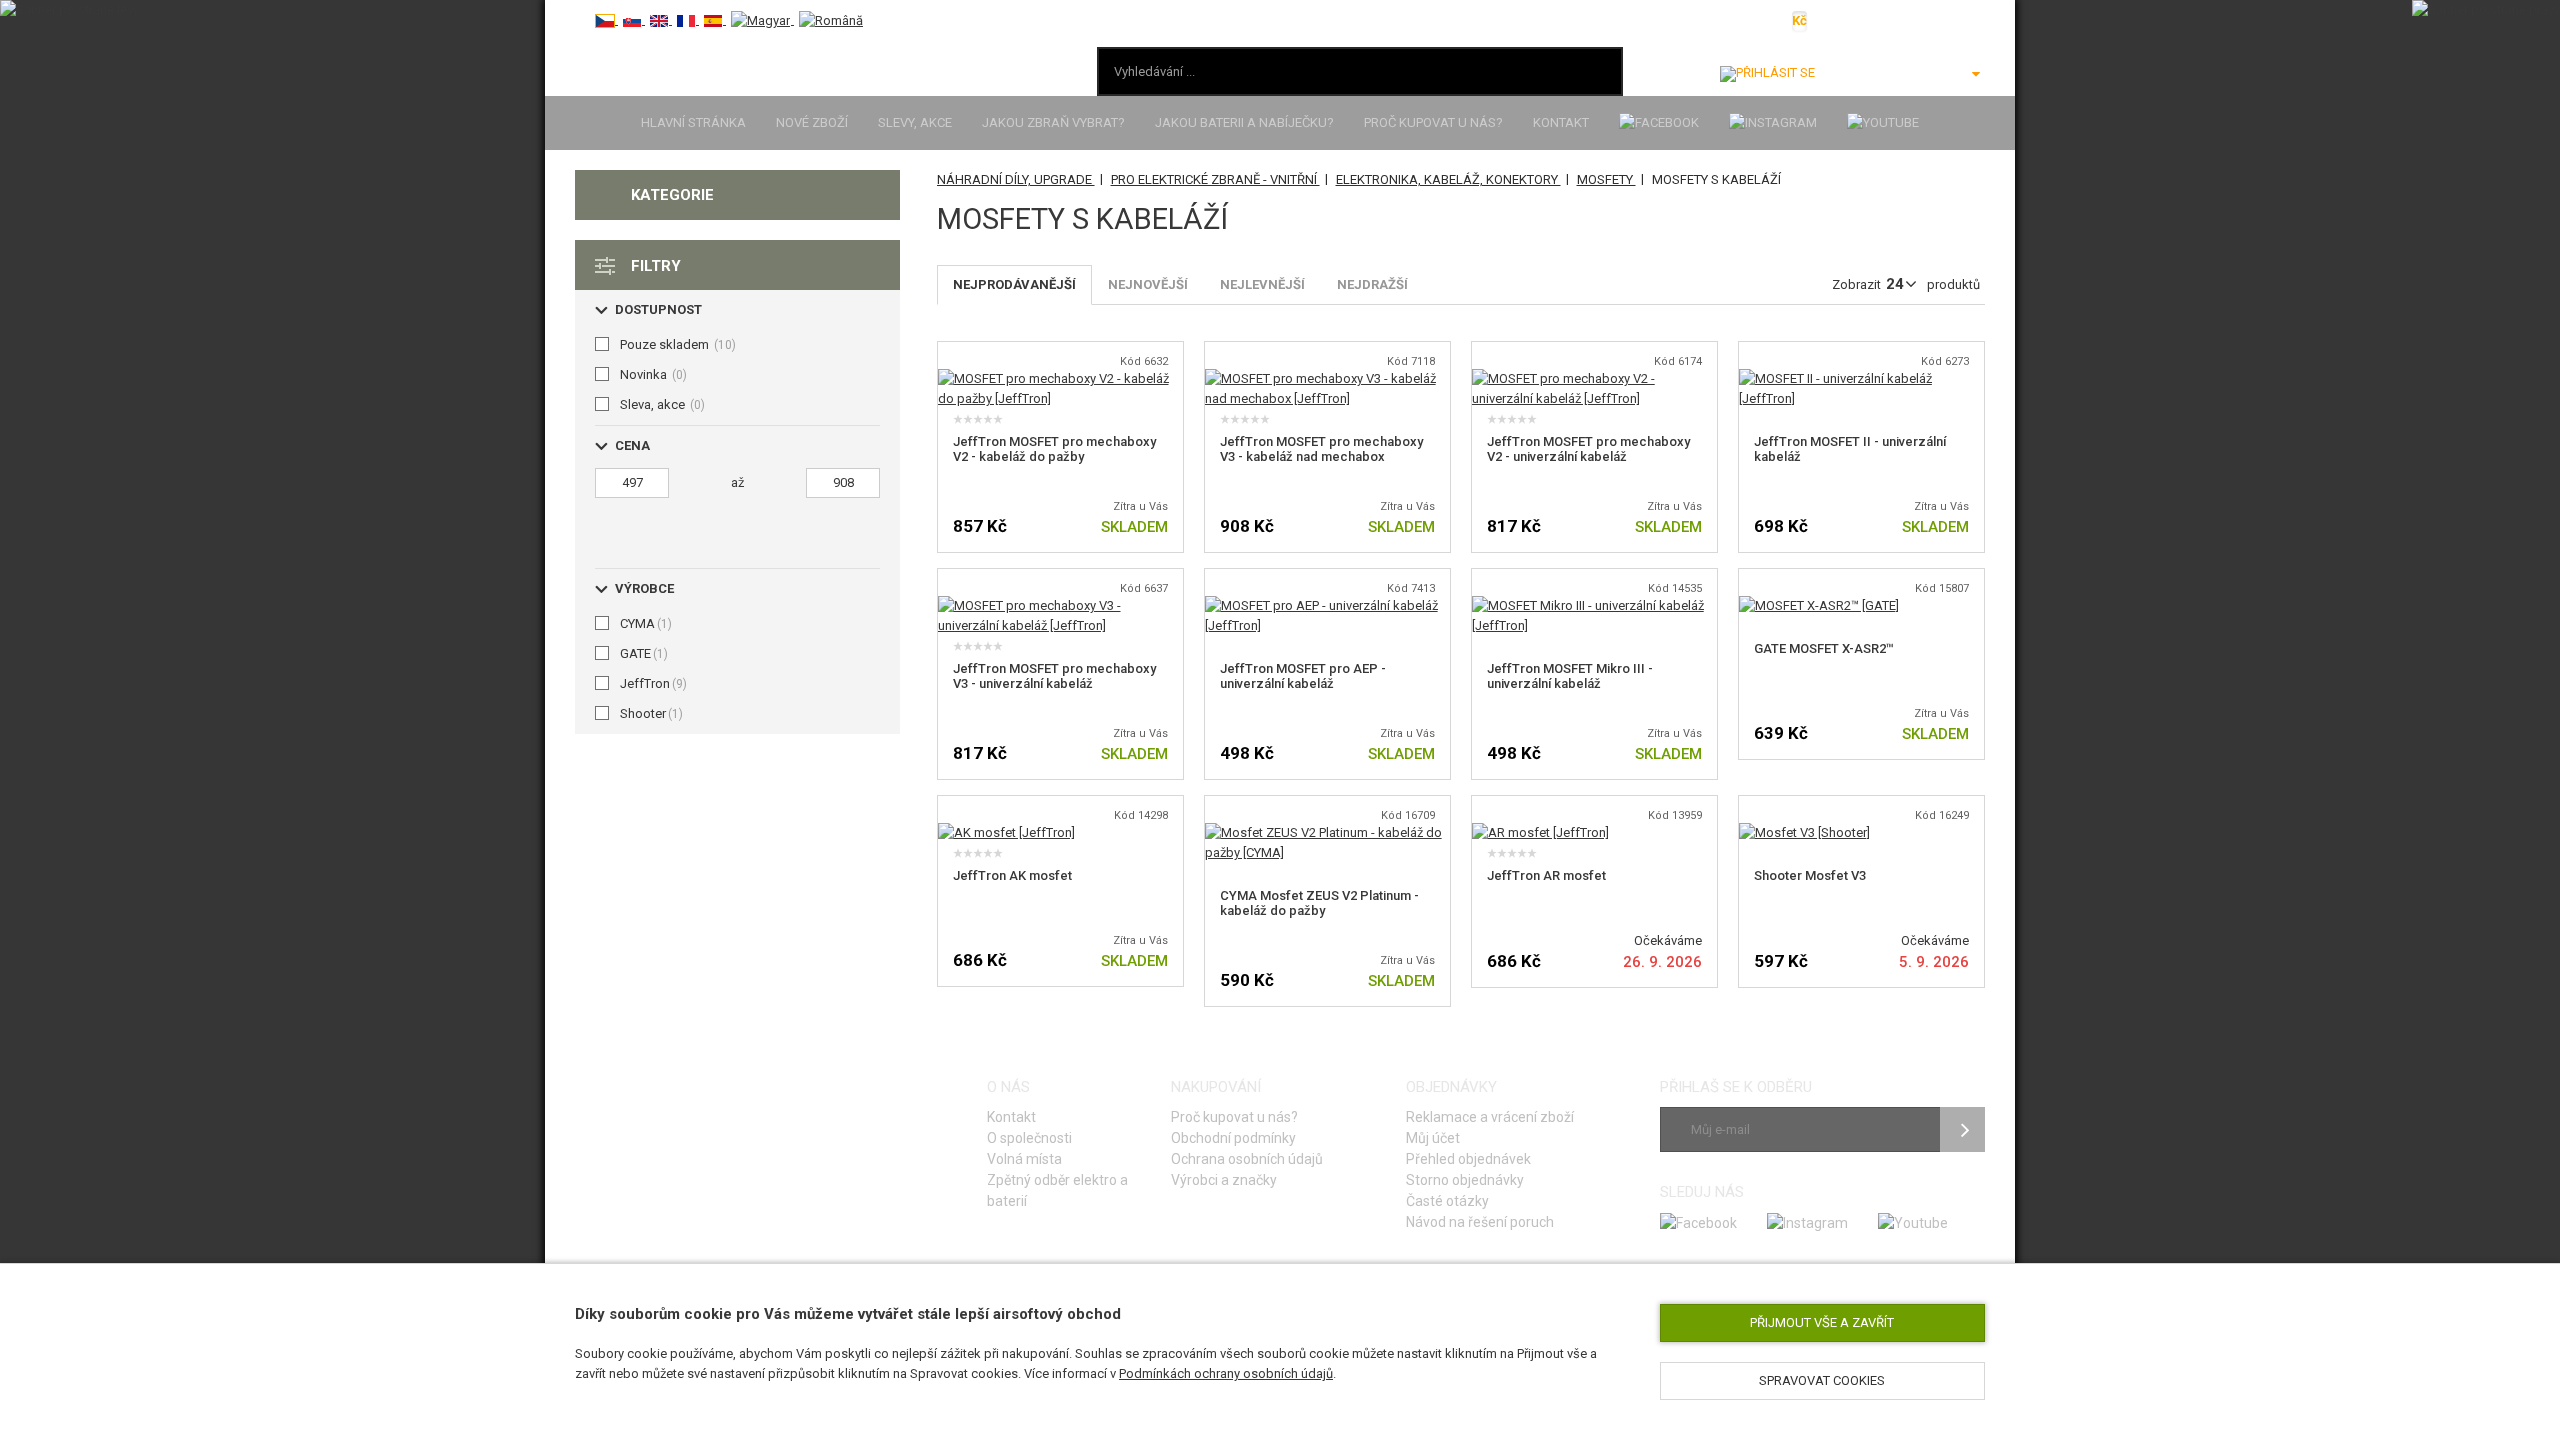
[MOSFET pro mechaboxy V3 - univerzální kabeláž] (1060, 605)
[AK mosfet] (1006, 832)
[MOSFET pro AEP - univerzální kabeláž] (1327, 605)
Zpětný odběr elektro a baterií (1057, 1190)
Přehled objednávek (1468, 1159)
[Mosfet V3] (1804, 832)
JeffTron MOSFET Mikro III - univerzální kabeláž (1570, 676)
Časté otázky (1447, 1201)
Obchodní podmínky (1233, 1138)
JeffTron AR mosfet (1546, 875)
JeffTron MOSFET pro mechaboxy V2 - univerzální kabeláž (1588, 449)
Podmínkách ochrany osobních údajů (1226, 1373)
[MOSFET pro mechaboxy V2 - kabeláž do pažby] (1060, 378)
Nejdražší (1372, 284)
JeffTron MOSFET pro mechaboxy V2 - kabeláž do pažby (1054, 449)
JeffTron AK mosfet (1012, 875)
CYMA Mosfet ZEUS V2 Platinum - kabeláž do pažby (1319, 903)
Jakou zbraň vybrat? (1053, 122)
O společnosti (1029, 1138)
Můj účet (1433, 1138)
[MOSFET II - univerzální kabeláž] (1861, 378)
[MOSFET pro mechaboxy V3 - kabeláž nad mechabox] (1327, 378)
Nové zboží (812, 122)
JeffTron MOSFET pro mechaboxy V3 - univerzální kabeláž (1054, 676)
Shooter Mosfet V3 (1810, 875)
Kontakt (1561, 122)
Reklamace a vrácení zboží (1490, 1117)
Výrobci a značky (1224, 1180)
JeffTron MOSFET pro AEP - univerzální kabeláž (1303, 676)
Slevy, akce (915, 122)
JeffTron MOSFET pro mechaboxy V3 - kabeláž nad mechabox (1321, 449)
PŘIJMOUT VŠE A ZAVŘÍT (1822, 1322)
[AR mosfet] (1540, 832)
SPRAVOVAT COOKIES (1822, 1380)
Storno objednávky (1465, 1180)
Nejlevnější (1262, 284)
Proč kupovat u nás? (1433, 122)
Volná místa (1024, 1159)
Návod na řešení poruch (1480, 1222)
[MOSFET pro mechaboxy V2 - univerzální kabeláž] (1594, 378)
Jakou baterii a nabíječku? (1244, 122)
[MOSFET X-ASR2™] (1819, 605)
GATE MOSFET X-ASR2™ (1824, 648)
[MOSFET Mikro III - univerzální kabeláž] (1594, 605)
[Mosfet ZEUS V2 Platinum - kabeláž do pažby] (1327, 832)
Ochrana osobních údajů (1247, 1159)
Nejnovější (1148, 284)
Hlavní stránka (693, 122)
